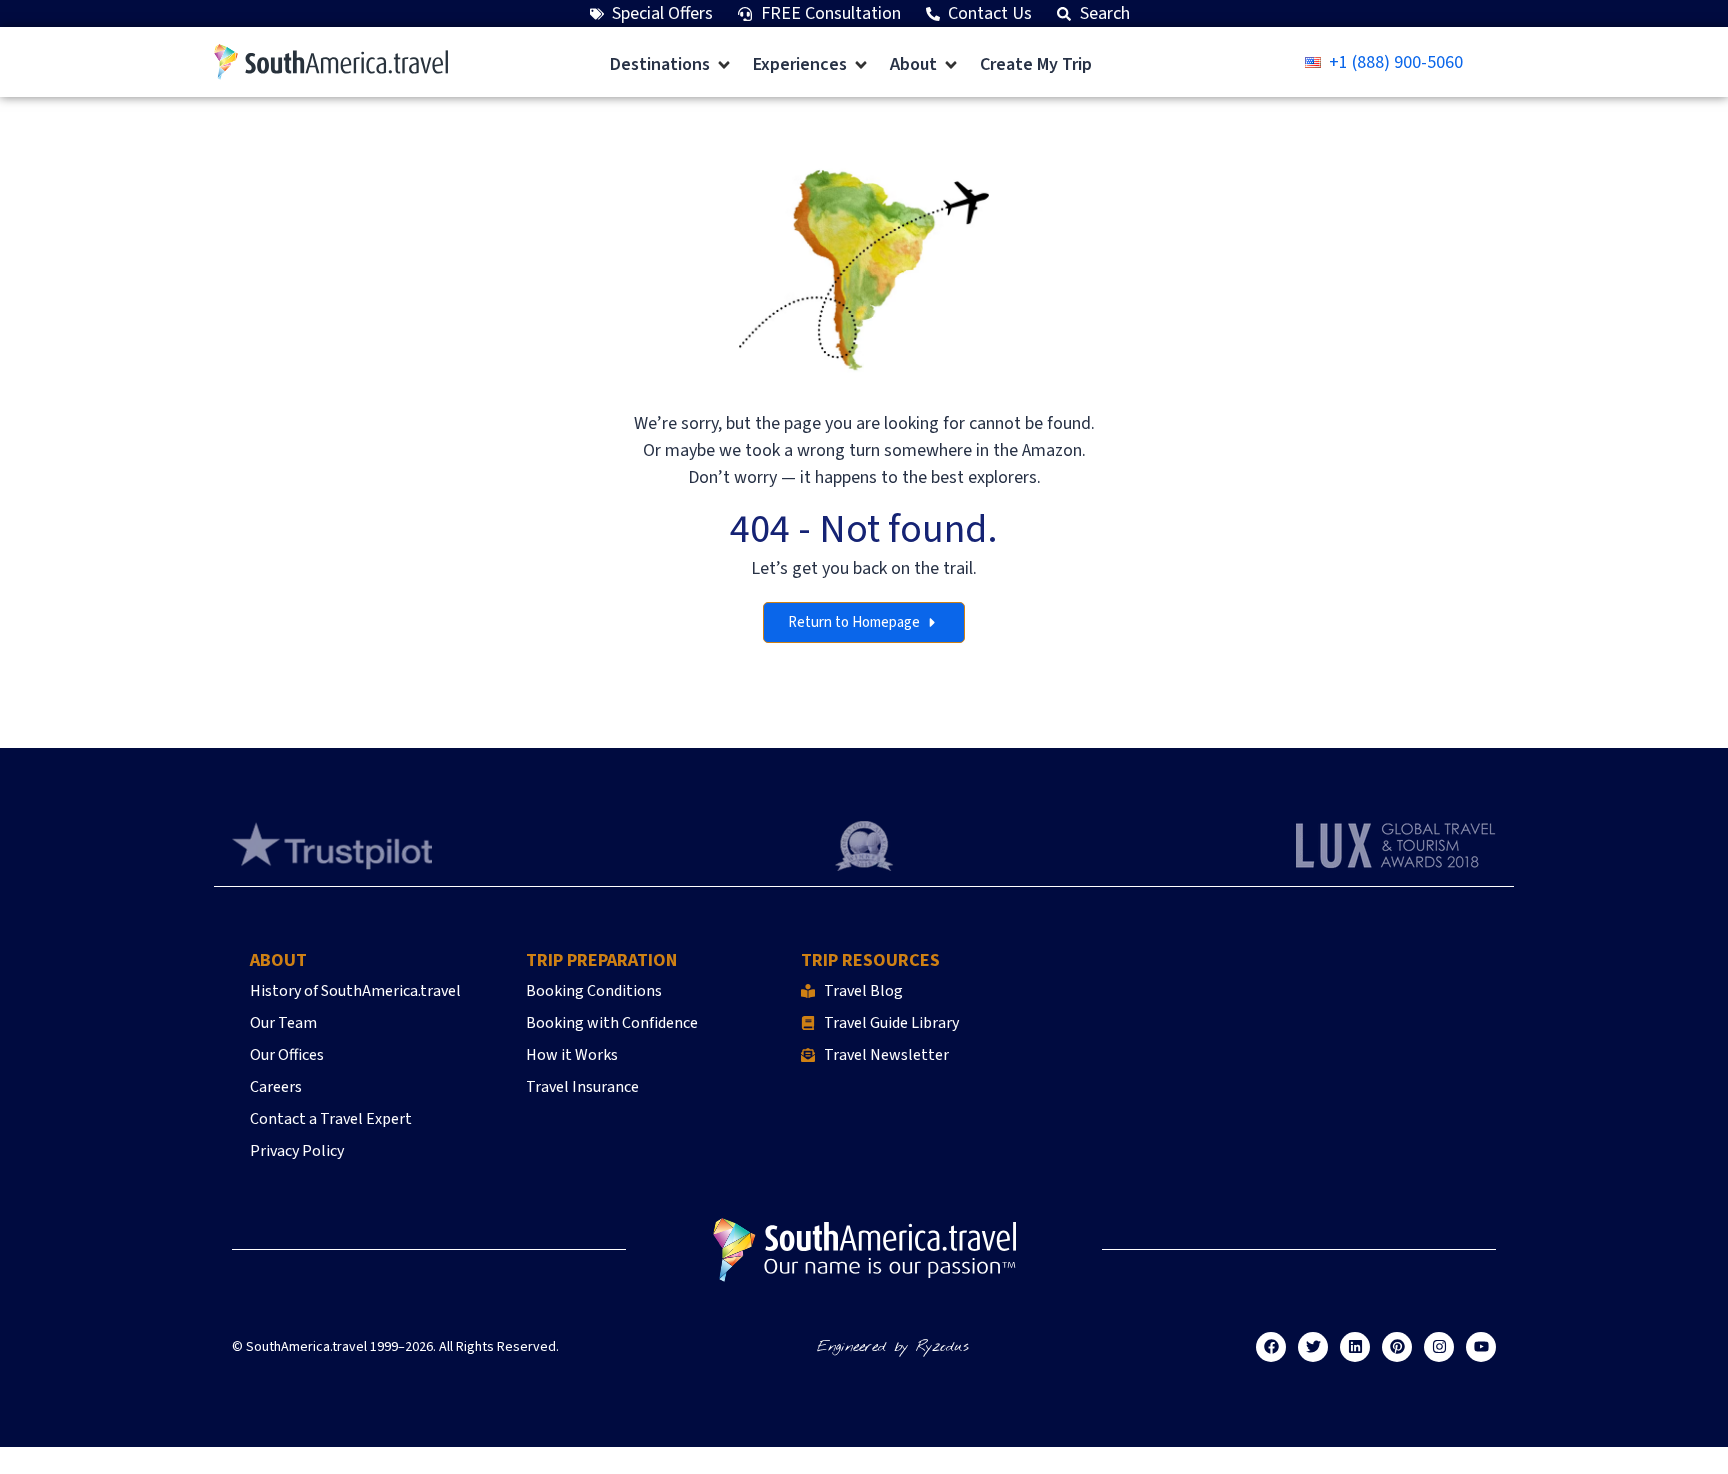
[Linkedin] (1355, 1347)
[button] (671, 64)
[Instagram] (1439, 1347)
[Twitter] (1313, 1347)
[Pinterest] (1397, 1347)
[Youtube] (1481, 1347)
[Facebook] (1271, 1347)
